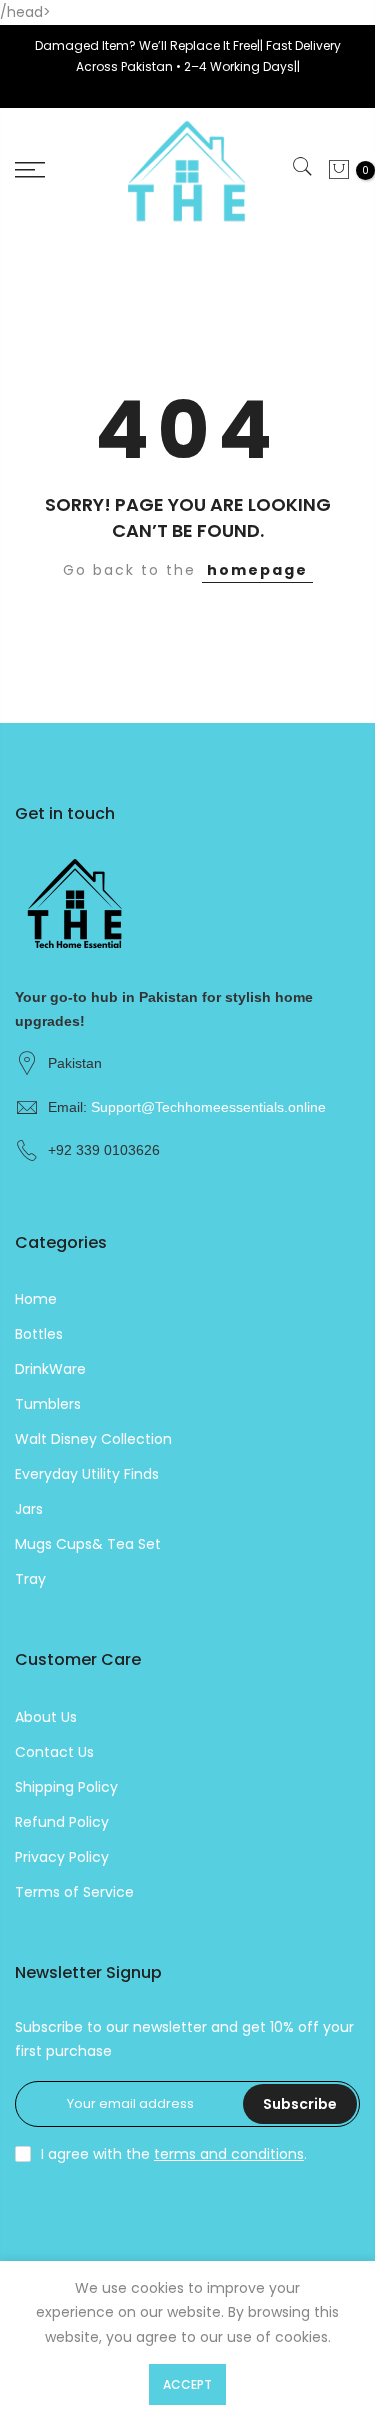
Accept (187, 2384)
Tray (30, 1579)
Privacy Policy (62, 1857)
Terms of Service (74, 1892)
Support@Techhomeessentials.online (208, 1107)
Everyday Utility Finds (87, 1474)
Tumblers (48, 1404)
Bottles (39, 1334)
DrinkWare (50, 1369)
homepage (257, 570)
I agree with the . (174, 2154)
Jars (29, 1509)
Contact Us (54, 1752)
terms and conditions (229, 2154)
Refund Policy (62, 1822)
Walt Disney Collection (93, 1439)
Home (36, 1299)
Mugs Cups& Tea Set (88, 1544)
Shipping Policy (66, 1787)
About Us (46, 1717)
